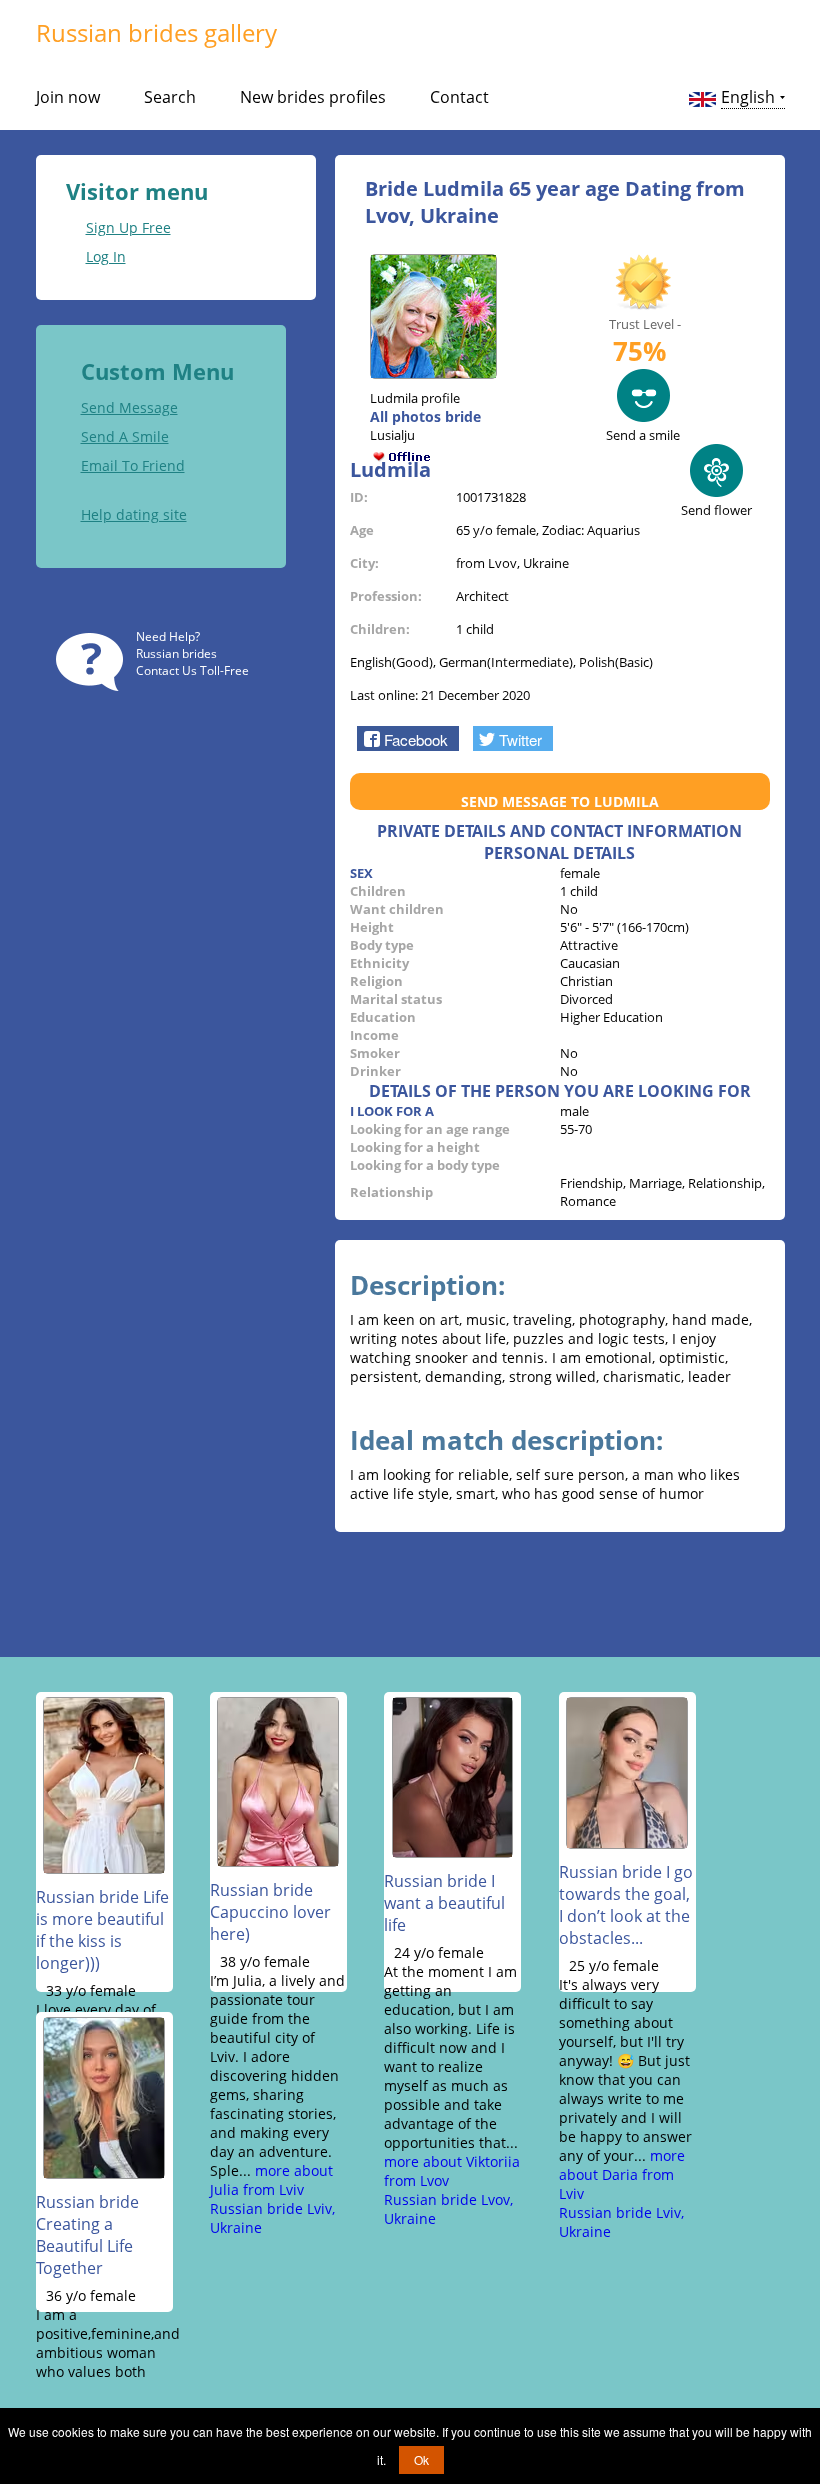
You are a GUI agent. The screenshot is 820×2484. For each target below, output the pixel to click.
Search (170, 97)
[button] (407, 738)
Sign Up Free (128, 227)
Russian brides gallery (156, 32)
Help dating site (134, 514)
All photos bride (425, 416)
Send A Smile (125, 436)
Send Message (129, 407)
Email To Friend (133, 465)
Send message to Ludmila (560, 801)
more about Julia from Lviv (271, 2180)
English (748, 97)
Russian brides (176, 653)
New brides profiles (313, 97)
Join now (68, 97)
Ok (421, 2459)
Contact (459, 97)
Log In (106, 256)
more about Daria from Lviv (622, 2174)
